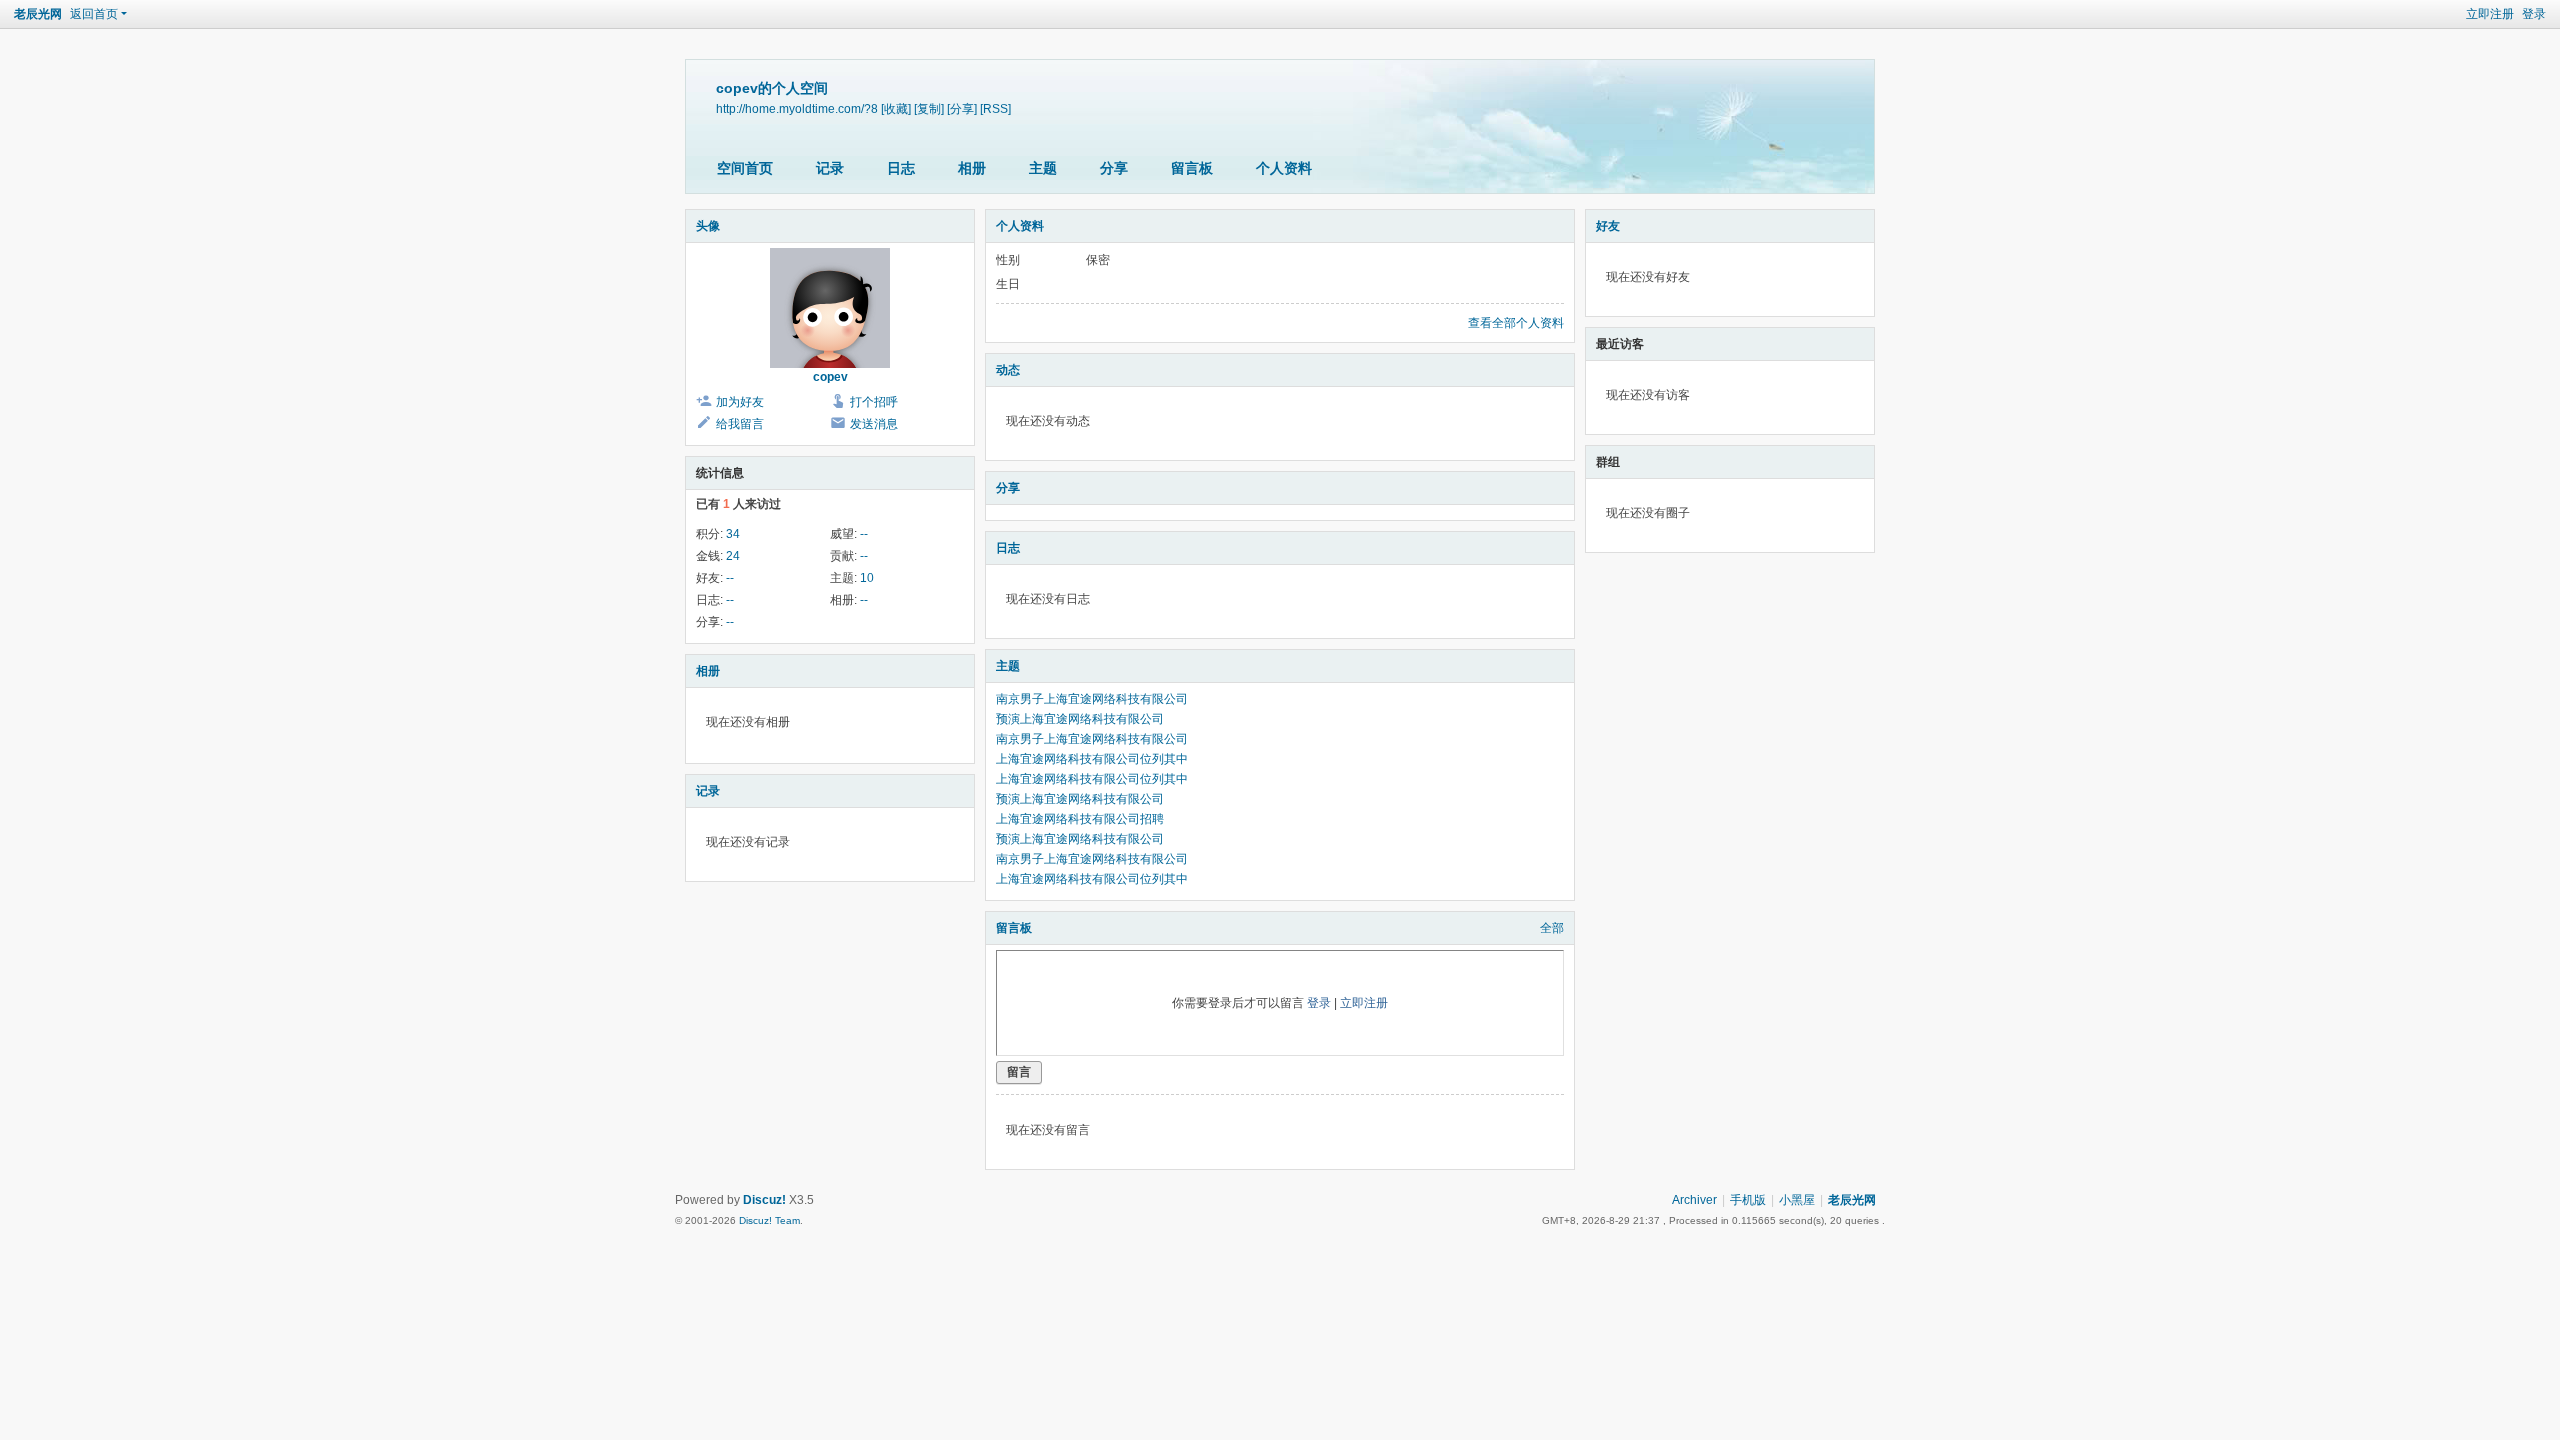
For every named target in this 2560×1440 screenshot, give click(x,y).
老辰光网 (38, 14)
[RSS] (995, 108)
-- (864, 534)
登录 (2534, 14)
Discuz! (764, 1200)
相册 (972, 168)
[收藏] (896, 108)
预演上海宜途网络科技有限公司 (1080, 719)
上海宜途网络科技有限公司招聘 (1080, 819)
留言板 (1192, 168)
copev (830, 377)
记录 (830, 168)
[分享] (962, 108)
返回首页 (94, 14)
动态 (1008, 370)
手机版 (1748, 1200)
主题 (1043, 168)
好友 (1608, 226)
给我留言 (740, 424)
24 (733, 556)
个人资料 (1284, 168)
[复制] (929, 108)
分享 (1114, 168)
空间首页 (745, 168)
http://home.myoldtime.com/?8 (797, 108)
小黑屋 (1797, 1200)
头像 (708, 226)
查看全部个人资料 (1516, 323)
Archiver (1694, 1200)
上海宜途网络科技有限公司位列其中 (1092, 759)
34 (733, 534)
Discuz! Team (769, 1220)
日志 (901, 168)
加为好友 (740, 402)
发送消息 (874, 424)
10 (867, 578)
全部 (1552, 928)
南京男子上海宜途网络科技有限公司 (1092, 699)
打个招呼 (874, 402)
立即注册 (2490, 14)
